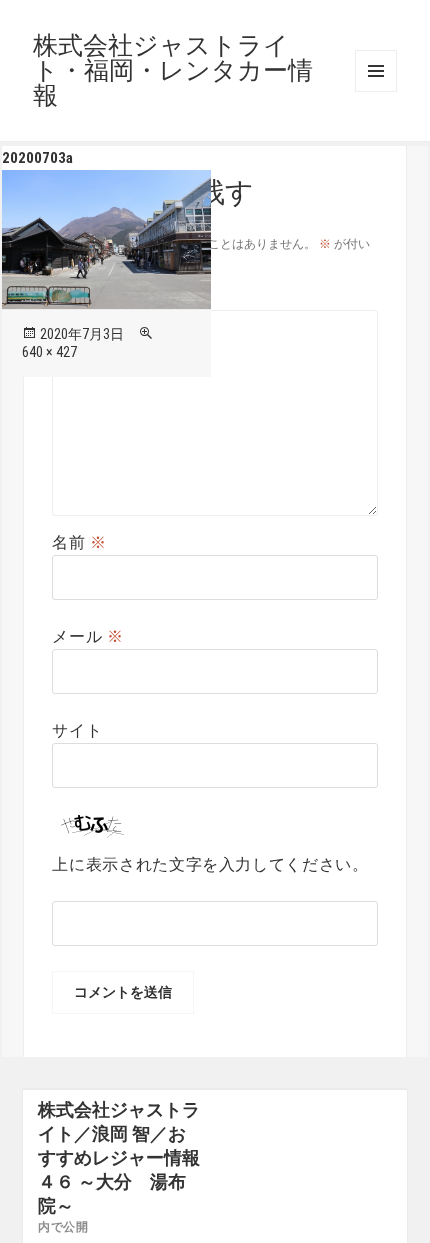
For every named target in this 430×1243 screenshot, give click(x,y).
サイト (77, 730)
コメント (96, 297)
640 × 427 (49, 352)
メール (87, 636)
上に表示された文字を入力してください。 (210, 864)
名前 (79, 542)
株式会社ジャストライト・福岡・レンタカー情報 (173, 70)
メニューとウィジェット (376, 71)
